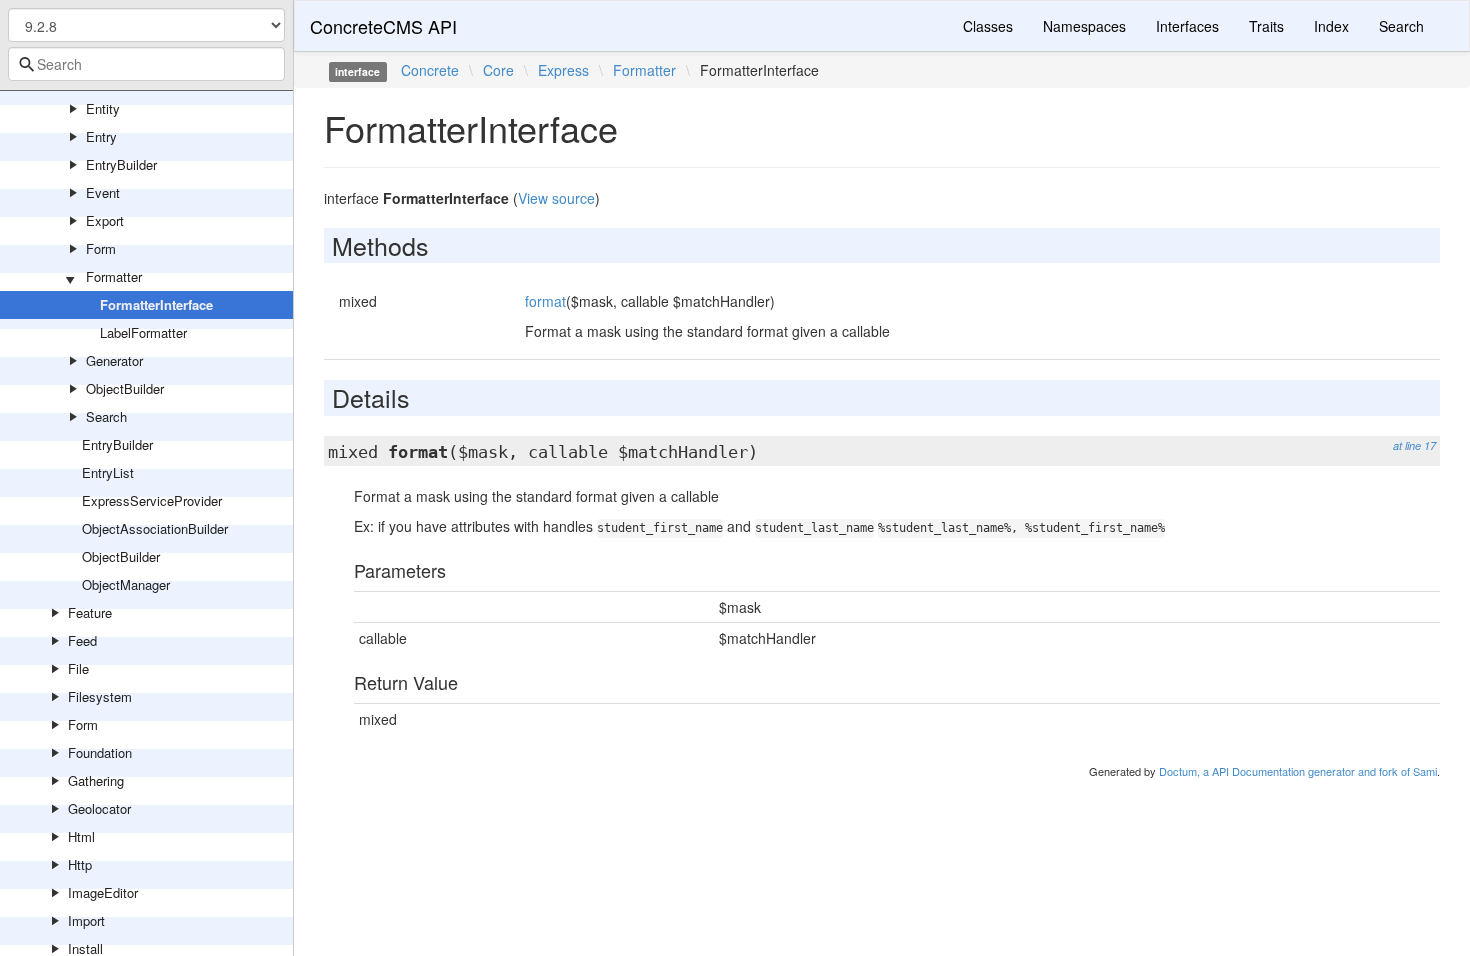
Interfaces (1187, 26)
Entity (103, 108)
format (545, 301)
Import (86, 920)
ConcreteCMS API (383, 26)
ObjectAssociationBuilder (155, 528)
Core (498, 70)
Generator (114, 360)
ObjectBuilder (125, 388)
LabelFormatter (143, 332)
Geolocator (99, 808)
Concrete (430, 70)
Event (103, 192)
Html (81, 836)
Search (106, 416)
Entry (101, 136)
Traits (1266, 26)
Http (80, 864)
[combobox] (146, 64)
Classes (988, 26)
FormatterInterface (156, 304)
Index (1331, 26)
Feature (90, 612)
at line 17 (1414, 445)
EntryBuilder (121, 164)
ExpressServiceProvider (152, 500)
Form (101, 248)
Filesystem (100, 696)
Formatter (114, 276)
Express (563, 70)
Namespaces (1084, 26)
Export (105, 220)
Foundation (100, 752)
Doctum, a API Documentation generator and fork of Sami (1298, 771)
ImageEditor (103, 892)
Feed (82, 640)
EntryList (108, 472)
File (78, 668)
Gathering (96, 780)
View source (556, 198)
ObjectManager (126, 584)
